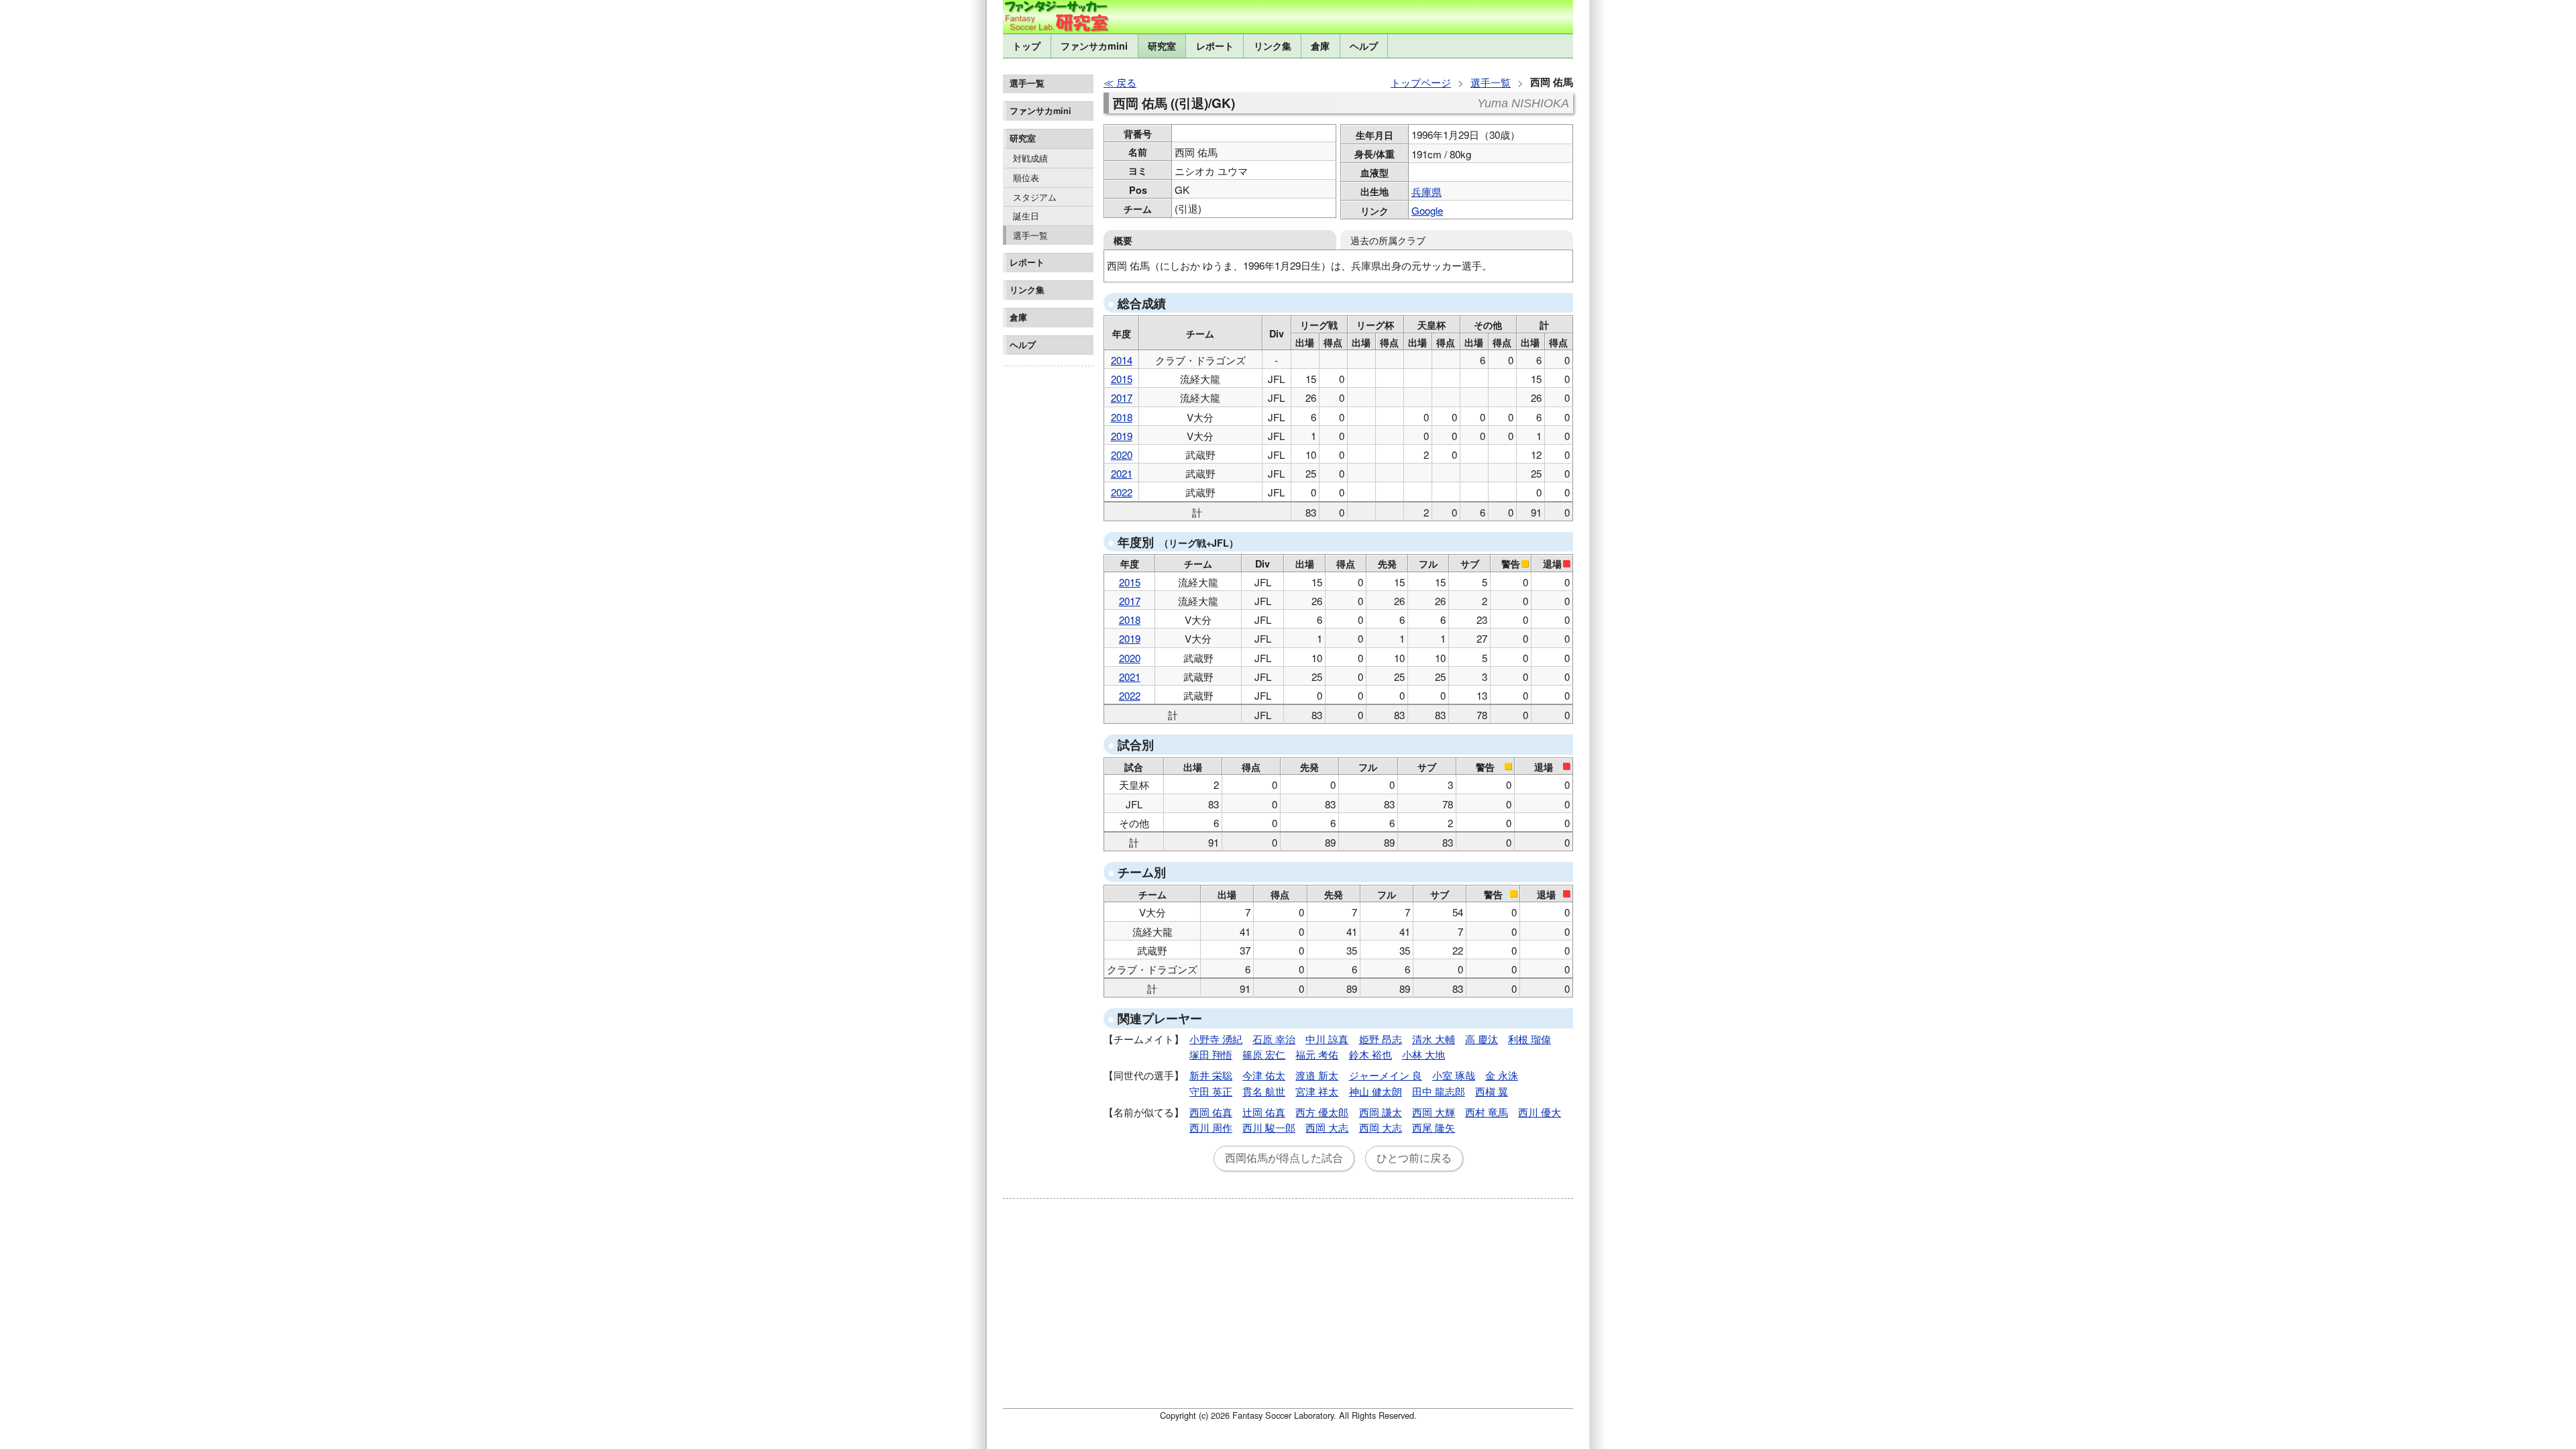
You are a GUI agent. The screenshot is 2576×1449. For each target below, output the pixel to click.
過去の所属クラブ (1388, 240)
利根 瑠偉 (1529, 1039)
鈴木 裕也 (1371, 1054)
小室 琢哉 (1454, 1075)
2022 (1122, 492)
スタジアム (1035, 197)
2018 (1122, 417)
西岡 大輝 (1434, 1112)
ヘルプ (1364, 46)
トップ (1026, 46)
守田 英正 (1211, 1091)
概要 (1123, 240)
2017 (1122, 397)
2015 (1122, 379)
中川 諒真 (1327, 1039)
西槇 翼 (1492, 1091)
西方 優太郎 (1322, 1112)
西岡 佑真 (1211, 1112)
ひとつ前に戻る (1414, 1158)
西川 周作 (1211, 1127)
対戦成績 (1030, 158)
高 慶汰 (1482, 1039)
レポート (1215, 46)
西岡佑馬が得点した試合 (1284, 1158)
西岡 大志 (1327, 1127)
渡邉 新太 (1317, 1075)
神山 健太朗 (1376, 1091)
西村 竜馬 (1487, 1112)
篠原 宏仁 (1264, 1054)
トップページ (1421, 82)
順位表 (1026, 177)
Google (1427, 210)
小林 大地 (1424, 1054)
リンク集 (1273, 46)
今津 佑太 (1264, 1075)
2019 (1122, 436)
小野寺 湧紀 (1216, 1039)
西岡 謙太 (1381, 1112)
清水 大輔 (1434, 1039)
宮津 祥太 (1317, 1091)
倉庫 (1320, 46)
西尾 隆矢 (1434, 1127)
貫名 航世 (1264, 1091)
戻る (1126, 82)
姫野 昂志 (1381, 1039)
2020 (1122, 454)
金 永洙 (1502, 1075)
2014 (1122, 360)
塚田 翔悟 (1211, 1054)
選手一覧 (1030, 235)
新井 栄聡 (1211, 1075)
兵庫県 (1427, 192)
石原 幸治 (1274, 1039)
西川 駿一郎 (1269, 1127)
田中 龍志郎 (1439, 1091)
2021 (1122, 473)
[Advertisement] (1048, 573)
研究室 (1162, 46)
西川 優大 (1540, 1112)
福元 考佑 (1317, 1054)
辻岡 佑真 (1264, 1112)
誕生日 (1026, 216)
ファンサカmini (1094, 46)
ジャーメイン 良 (1386, 1075)
